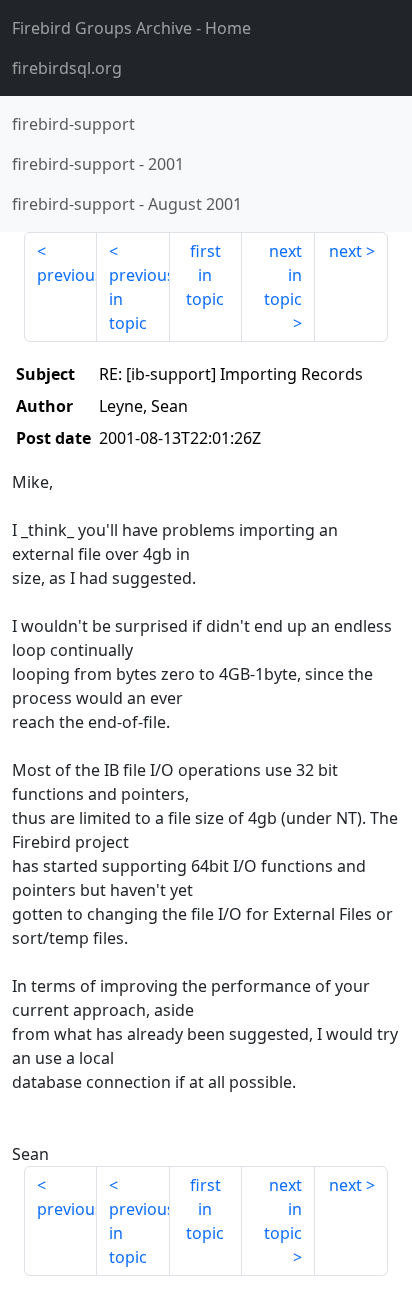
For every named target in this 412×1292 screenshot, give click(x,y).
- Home (131, 28)
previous (67, 275)
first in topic (205, 275)
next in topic (283, 275)
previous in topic (139, 299)
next (345, 251)
